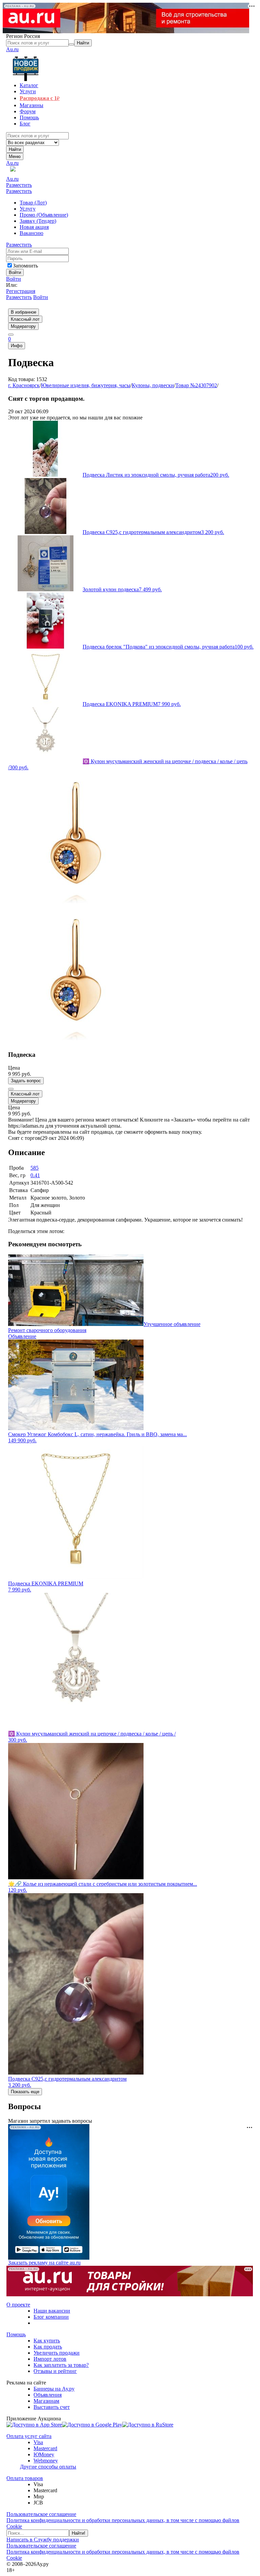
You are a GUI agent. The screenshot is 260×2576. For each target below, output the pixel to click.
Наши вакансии (52, 2311)
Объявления (48, 2395)
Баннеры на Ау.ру (54, 2389)
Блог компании (51, 2317)
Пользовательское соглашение (41, 2514)
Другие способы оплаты (48, 2467)
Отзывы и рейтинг (55, 2371)
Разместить (19, 185)
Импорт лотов (50, 2359)
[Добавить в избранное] (11, 1089)
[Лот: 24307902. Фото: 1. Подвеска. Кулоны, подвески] (76, 904)
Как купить (47, 2341)
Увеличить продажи (57, 2353)
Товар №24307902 (196, 385)
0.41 (35, 1175)
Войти (14, 279)
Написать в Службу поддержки (43, 2540)
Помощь (16, 2334)
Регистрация (21, 291)
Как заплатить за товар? (61, 2365)
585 (35, 1168)
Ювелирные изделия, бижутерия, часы (86, 385)
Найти (15, 149)
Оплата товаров (25, 2478)
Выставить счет (52, 2407)
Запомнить (25, 266)
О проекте (18, 2305)
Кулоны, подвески (153, 385)
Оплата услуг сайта (29, 2436)
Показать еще (25, 2092)
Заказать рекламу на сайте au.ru (44, 2263)
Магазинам (46, 2401)
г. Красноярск (24, 385)
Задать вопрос (26, 1081)
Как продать (48, 2347)
